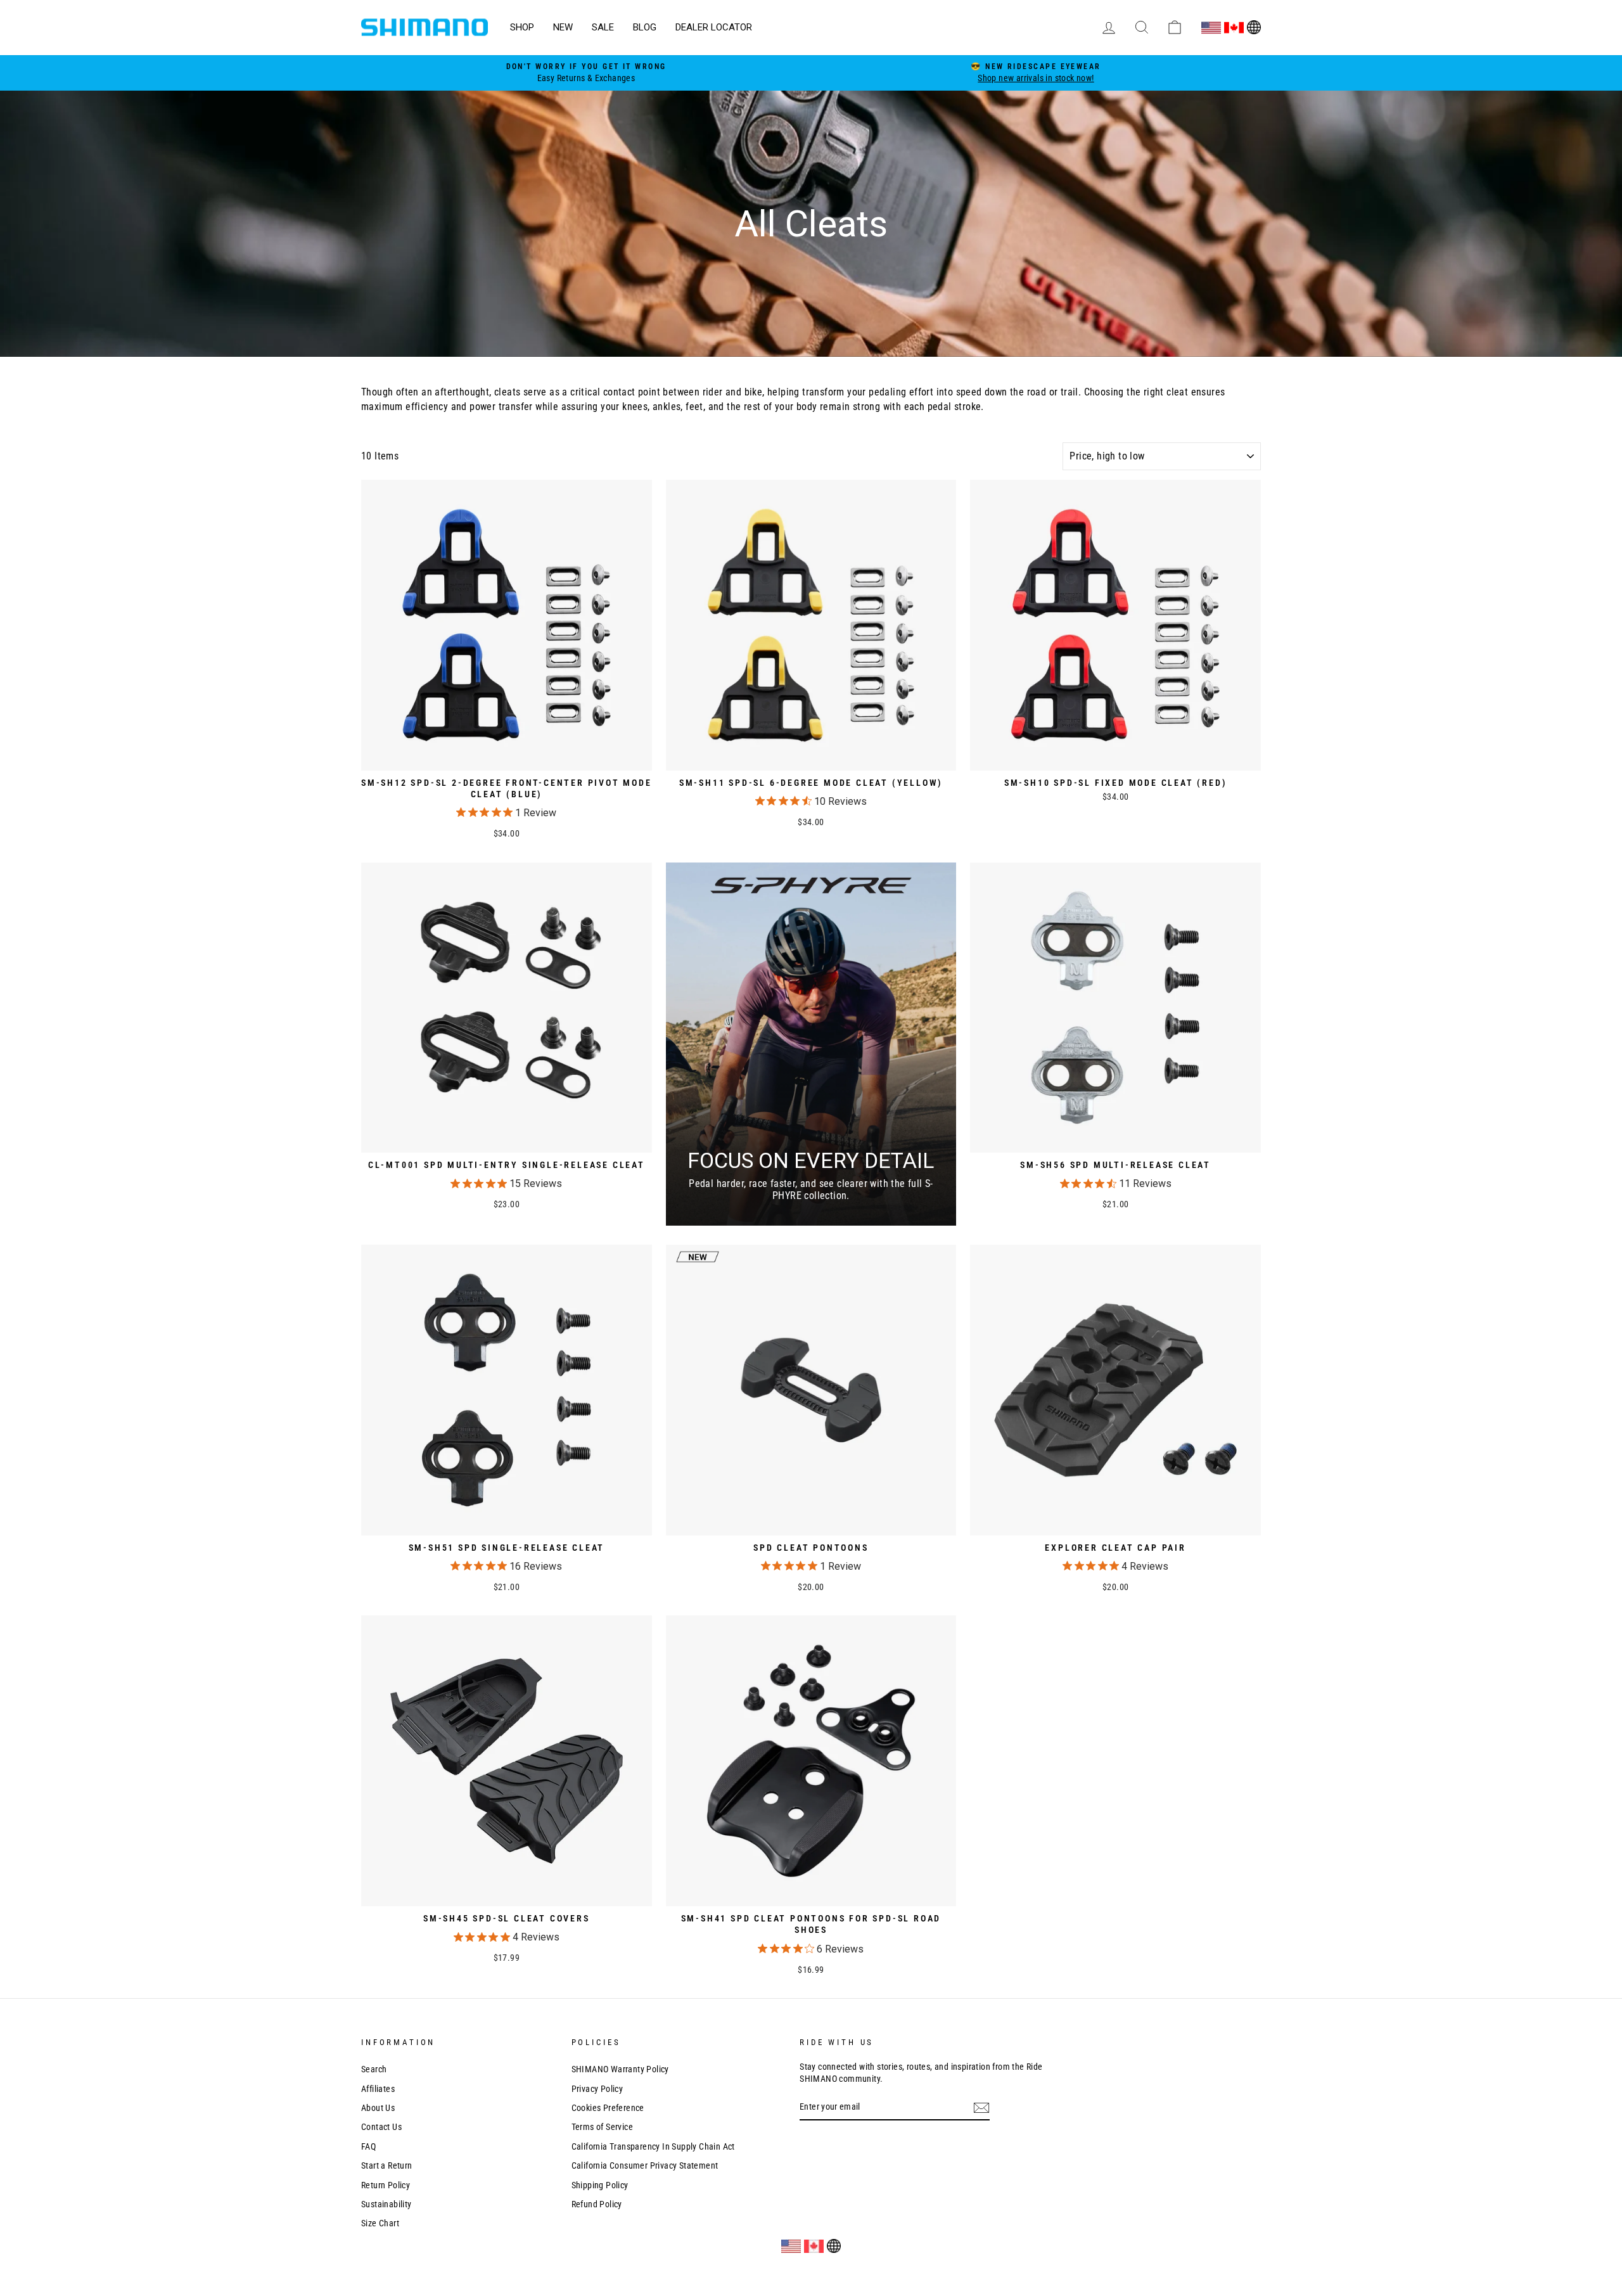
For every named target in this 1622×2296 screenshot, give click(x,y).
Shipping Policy (600, 2185)
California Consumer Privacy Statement (645, 2165)
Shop (522, 27)
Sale (603, 27)
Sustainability (386, 2204)
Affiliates (378, 2089)
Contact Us (381, 2127)
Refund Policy (597, 2204)
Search (374, 2069)
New (563, 27)
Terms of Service (602, 2127)
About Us (378, 2108)
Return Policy (386, 2185)
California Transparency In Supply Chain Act (653, 2146)
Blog (645, 27)
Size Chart (380, 2223)
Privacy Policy (597, 2089)
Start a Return (387, 2165)
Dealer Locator (714, 27)
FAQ (368, 2146)
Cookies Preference (608, 2108)
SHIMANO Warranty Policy (620, 2069)
